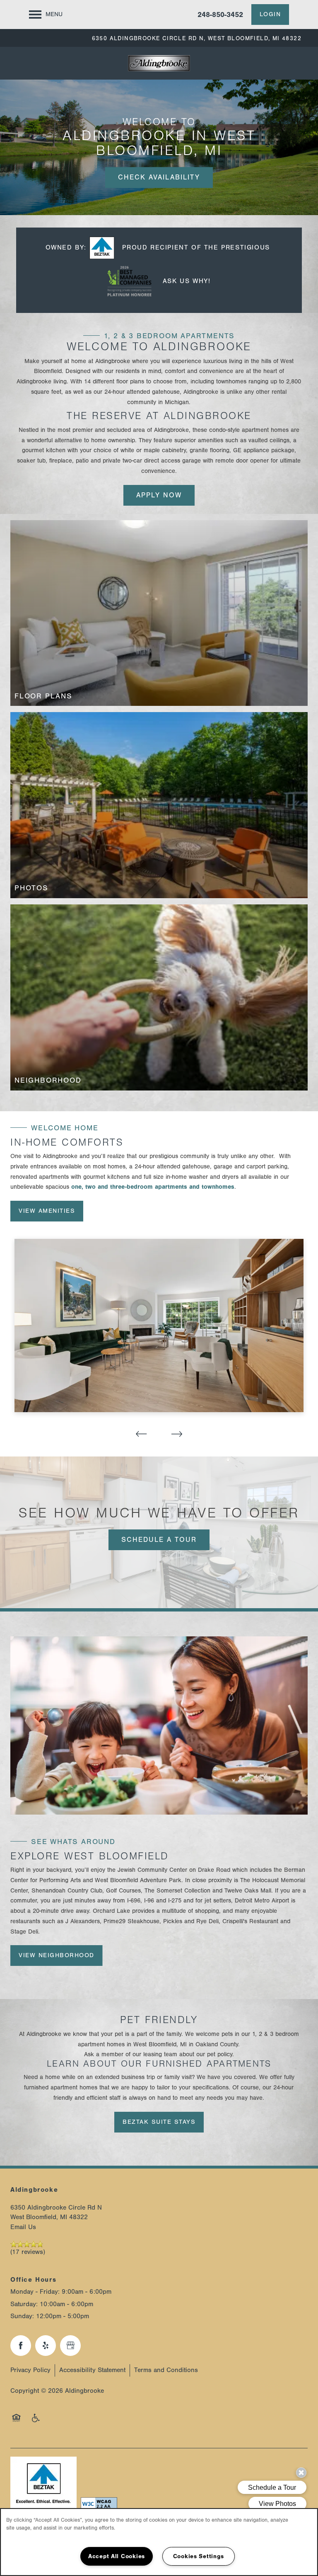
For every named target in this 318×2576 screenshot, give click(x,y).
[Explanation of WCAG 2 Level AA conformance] (97, 2504)
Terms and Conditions (166, 2370)
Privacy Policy (30, 2370)
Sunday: (22, 2316)
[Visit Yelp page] (46, 2346)
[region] (159, 2542)
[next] (177, 1434)
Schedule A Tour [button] (159, 1540)
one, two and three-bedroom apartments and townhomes (153, 1187)
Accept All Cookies (117, 2556)
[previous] (141, 1434)
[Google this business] (70, 2346)
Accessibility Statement (92, 2370)
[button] (270, 15)
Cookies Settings (199, 2556)
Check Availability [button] (159, 177)
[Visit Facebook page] (21, 2346)
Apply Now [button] (159, 495)
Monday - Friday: (35, 2292)
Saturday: (24, 2304)
